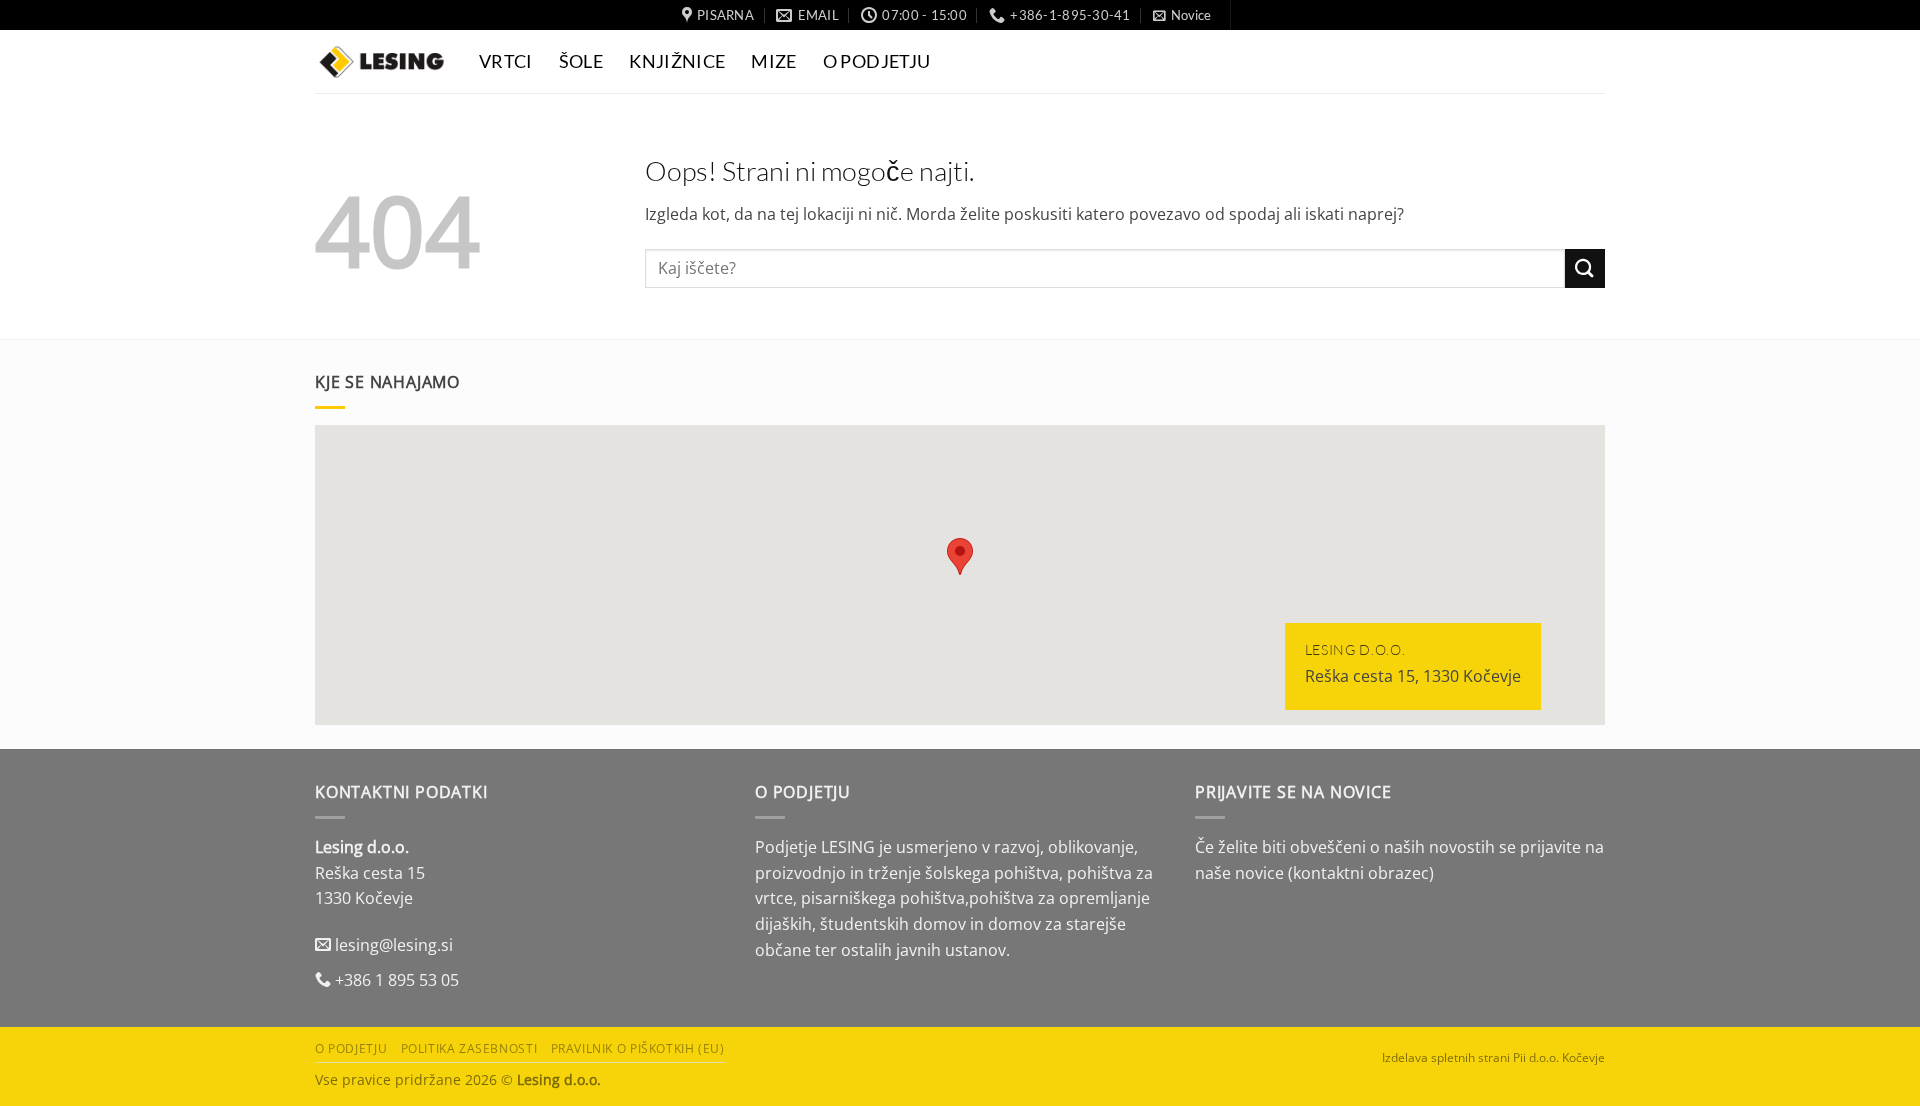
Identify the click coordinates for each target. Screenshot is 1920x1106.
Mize (773, 61)
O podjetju (351, 1048)
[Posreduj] (1585, 268)
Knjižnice (677, 61)
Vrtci (506, 61)
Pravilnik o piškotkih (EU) (638, 1048)
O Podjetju (877, 61)
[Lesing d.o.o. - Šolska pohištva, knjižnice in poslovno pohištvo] (382, 61)
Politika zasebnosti (469, 1048)
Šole (581, 61)
